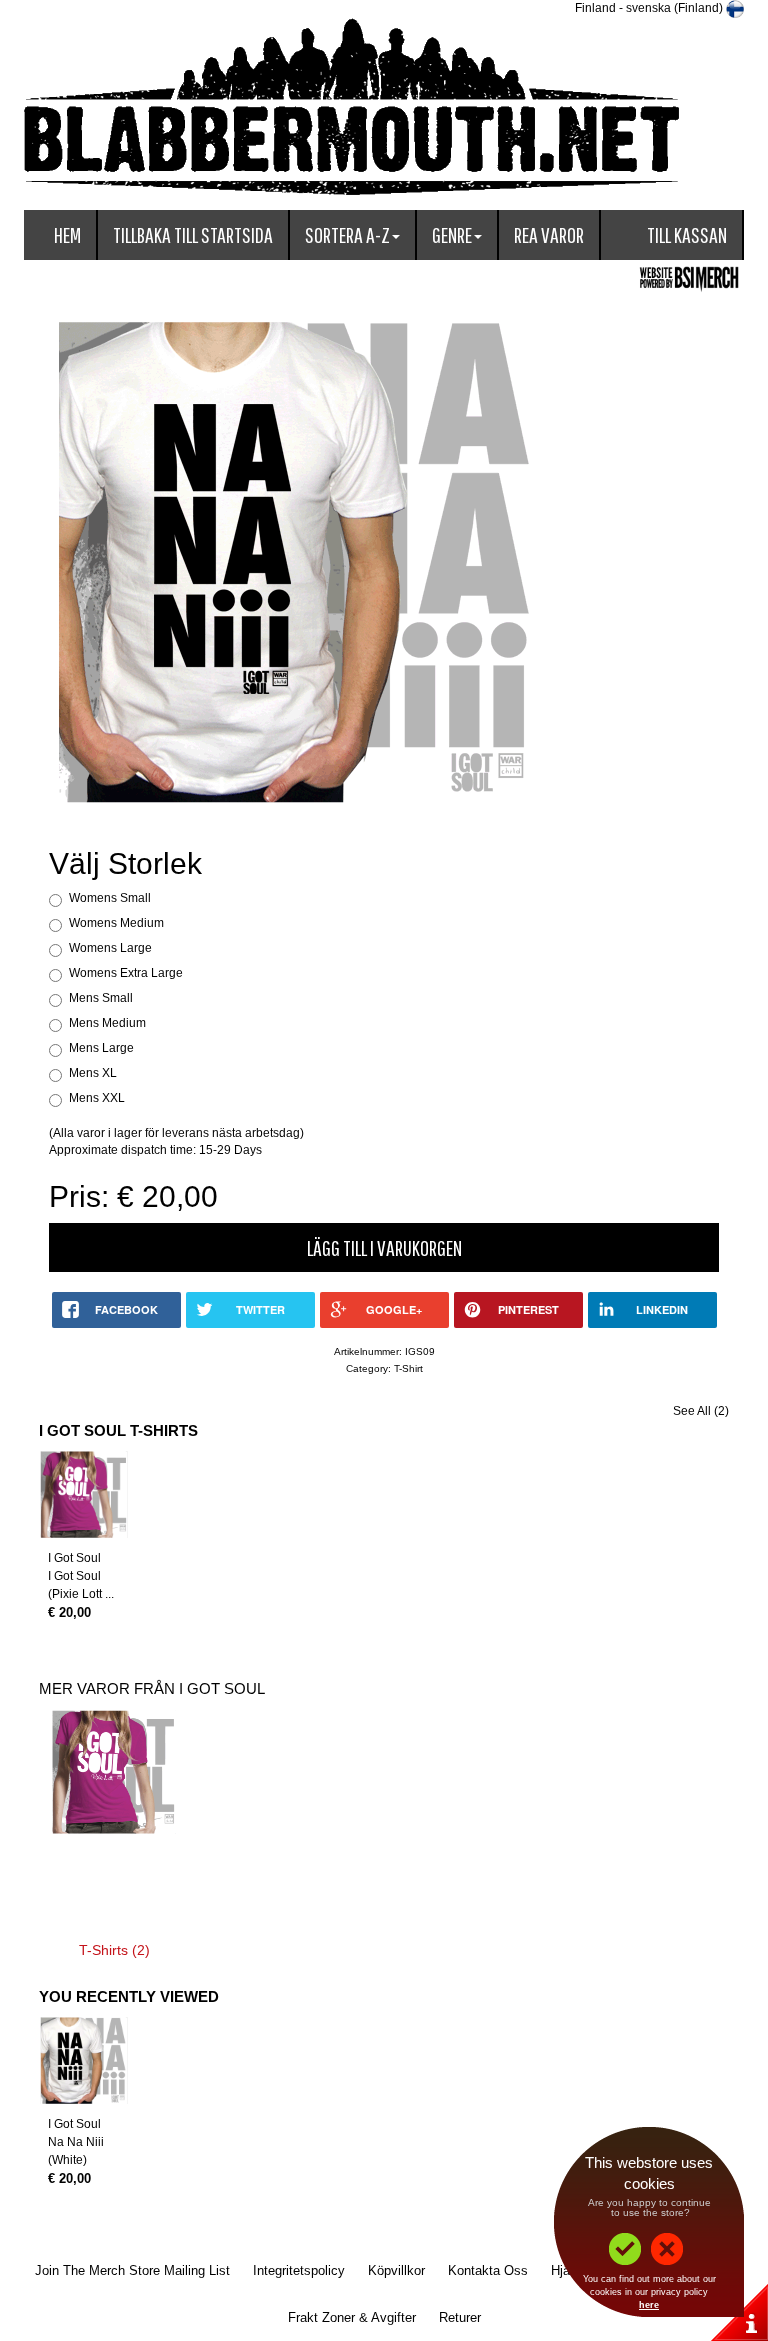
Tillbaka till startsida (193, 234)
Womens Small (110, 898)
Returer (460, 2317)
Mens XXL (97, 1098)
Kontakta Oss (488, 2270)
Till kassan (687, 234)
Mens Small (101, 998)
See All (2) (701, 1411)
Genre (452, 234)
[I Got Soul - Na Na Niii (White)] (84, 2061)
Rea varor (549, 234)
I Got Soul (74, 1558)
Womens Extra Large (126, 973)
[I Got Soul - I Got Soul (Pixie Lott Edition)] (84, 1495)
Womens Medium (116, 923)
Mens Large (101, 1048)
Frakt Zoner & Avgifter (352, 2317)
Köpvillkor (396, 2270)
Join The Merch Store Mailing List (132, 2270)
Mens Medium (107, 1023)
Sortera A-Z (347, 234)
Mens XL (93, 1073)
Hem (67, 234)
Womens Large (110, 948)
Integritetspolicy (299, 2270)
